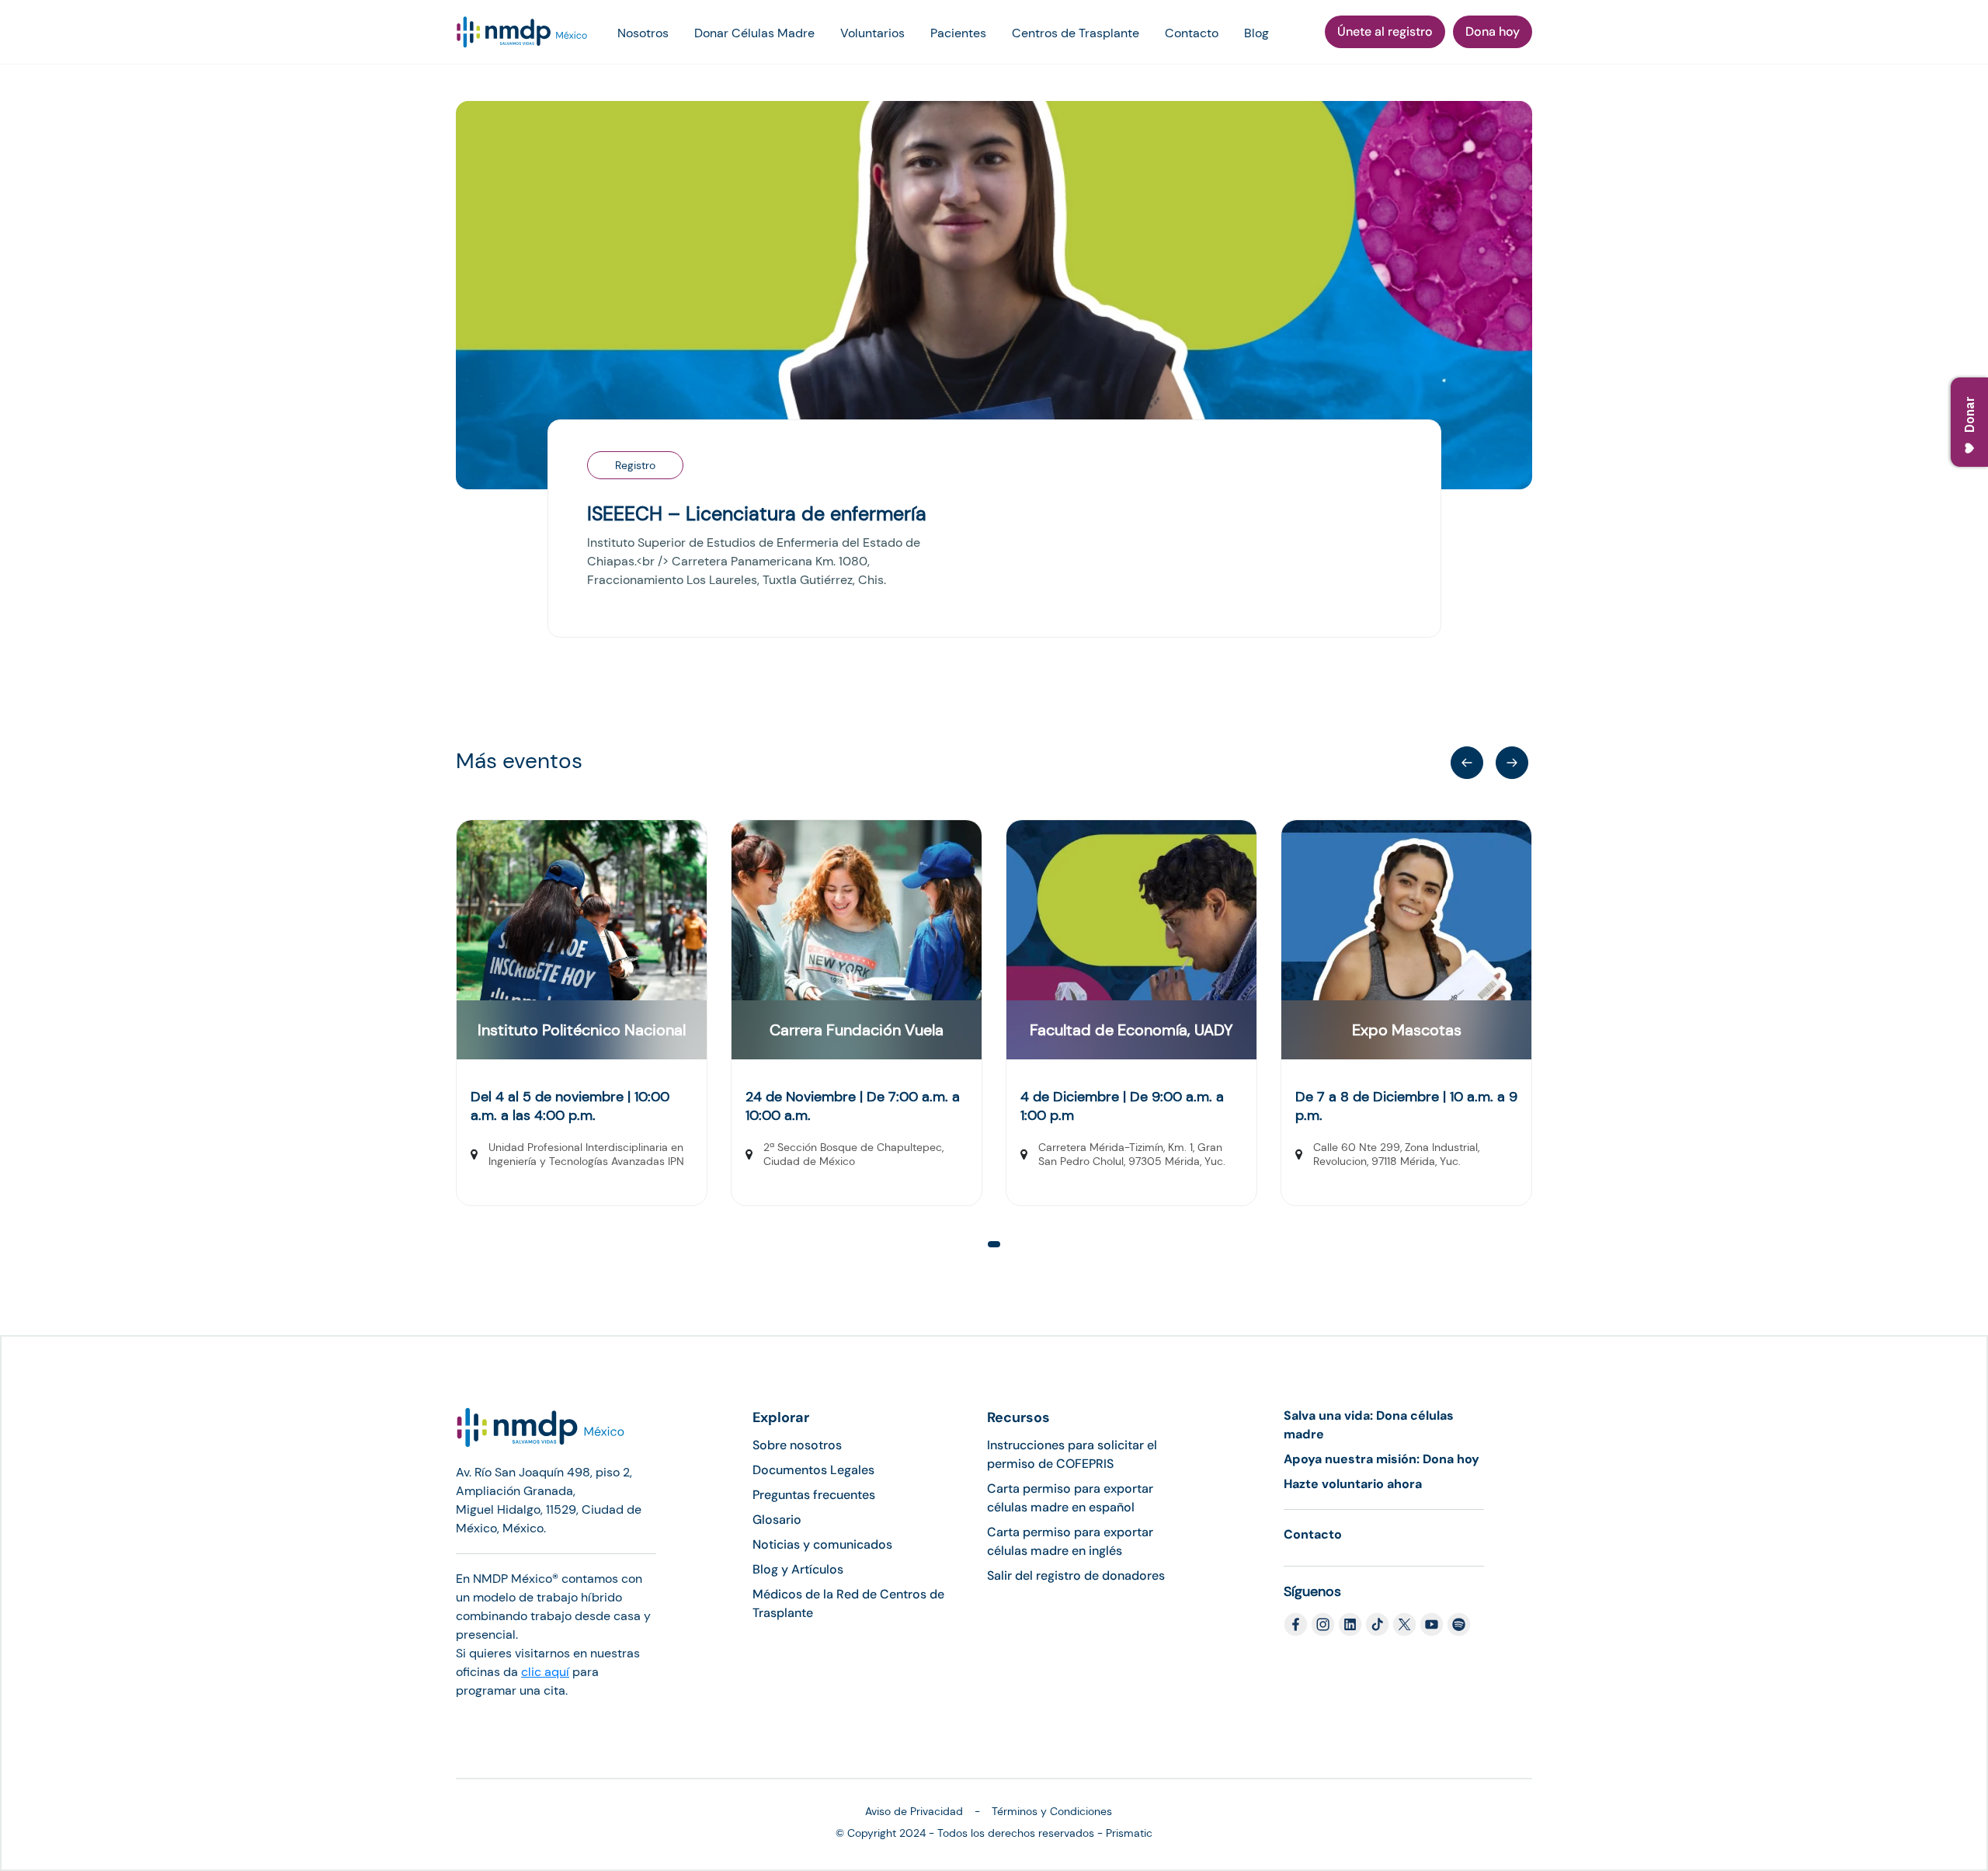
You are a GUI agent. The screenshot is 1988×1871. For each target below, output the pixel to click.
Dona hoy (1493, 31)
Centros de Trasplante (1076, 33)
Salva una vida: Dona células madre (1369, 1425)
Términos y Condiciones (1052, 1811)
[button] (994, 1244)
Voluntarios (872, 33)
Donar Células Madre (754, 33)
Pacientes (958, 33)
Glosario (777, 1520)
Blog (1256, 33)
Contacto (1192, 33)
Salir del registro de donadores (1076, 1575)
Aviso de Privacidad (914, 1811)
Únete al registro (1385, 31)
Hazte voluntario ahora (1353, 1484)
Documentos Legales (813, 1470)
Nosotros (643, 33)
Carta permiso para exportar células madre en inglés (1070, 1541)
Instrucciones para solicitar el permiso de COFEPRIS (1072, 1454)
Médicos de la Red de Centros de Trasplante (848, 1603)
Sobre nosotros (797, 1445)
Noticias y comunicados (822, 1544)
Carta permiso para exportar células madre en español (1070, 1498)
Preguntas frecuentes (814, 1495)
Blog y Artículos (798, 1569)
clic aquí (545, 1672)
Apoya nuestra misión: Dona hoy (1382, 1459)
